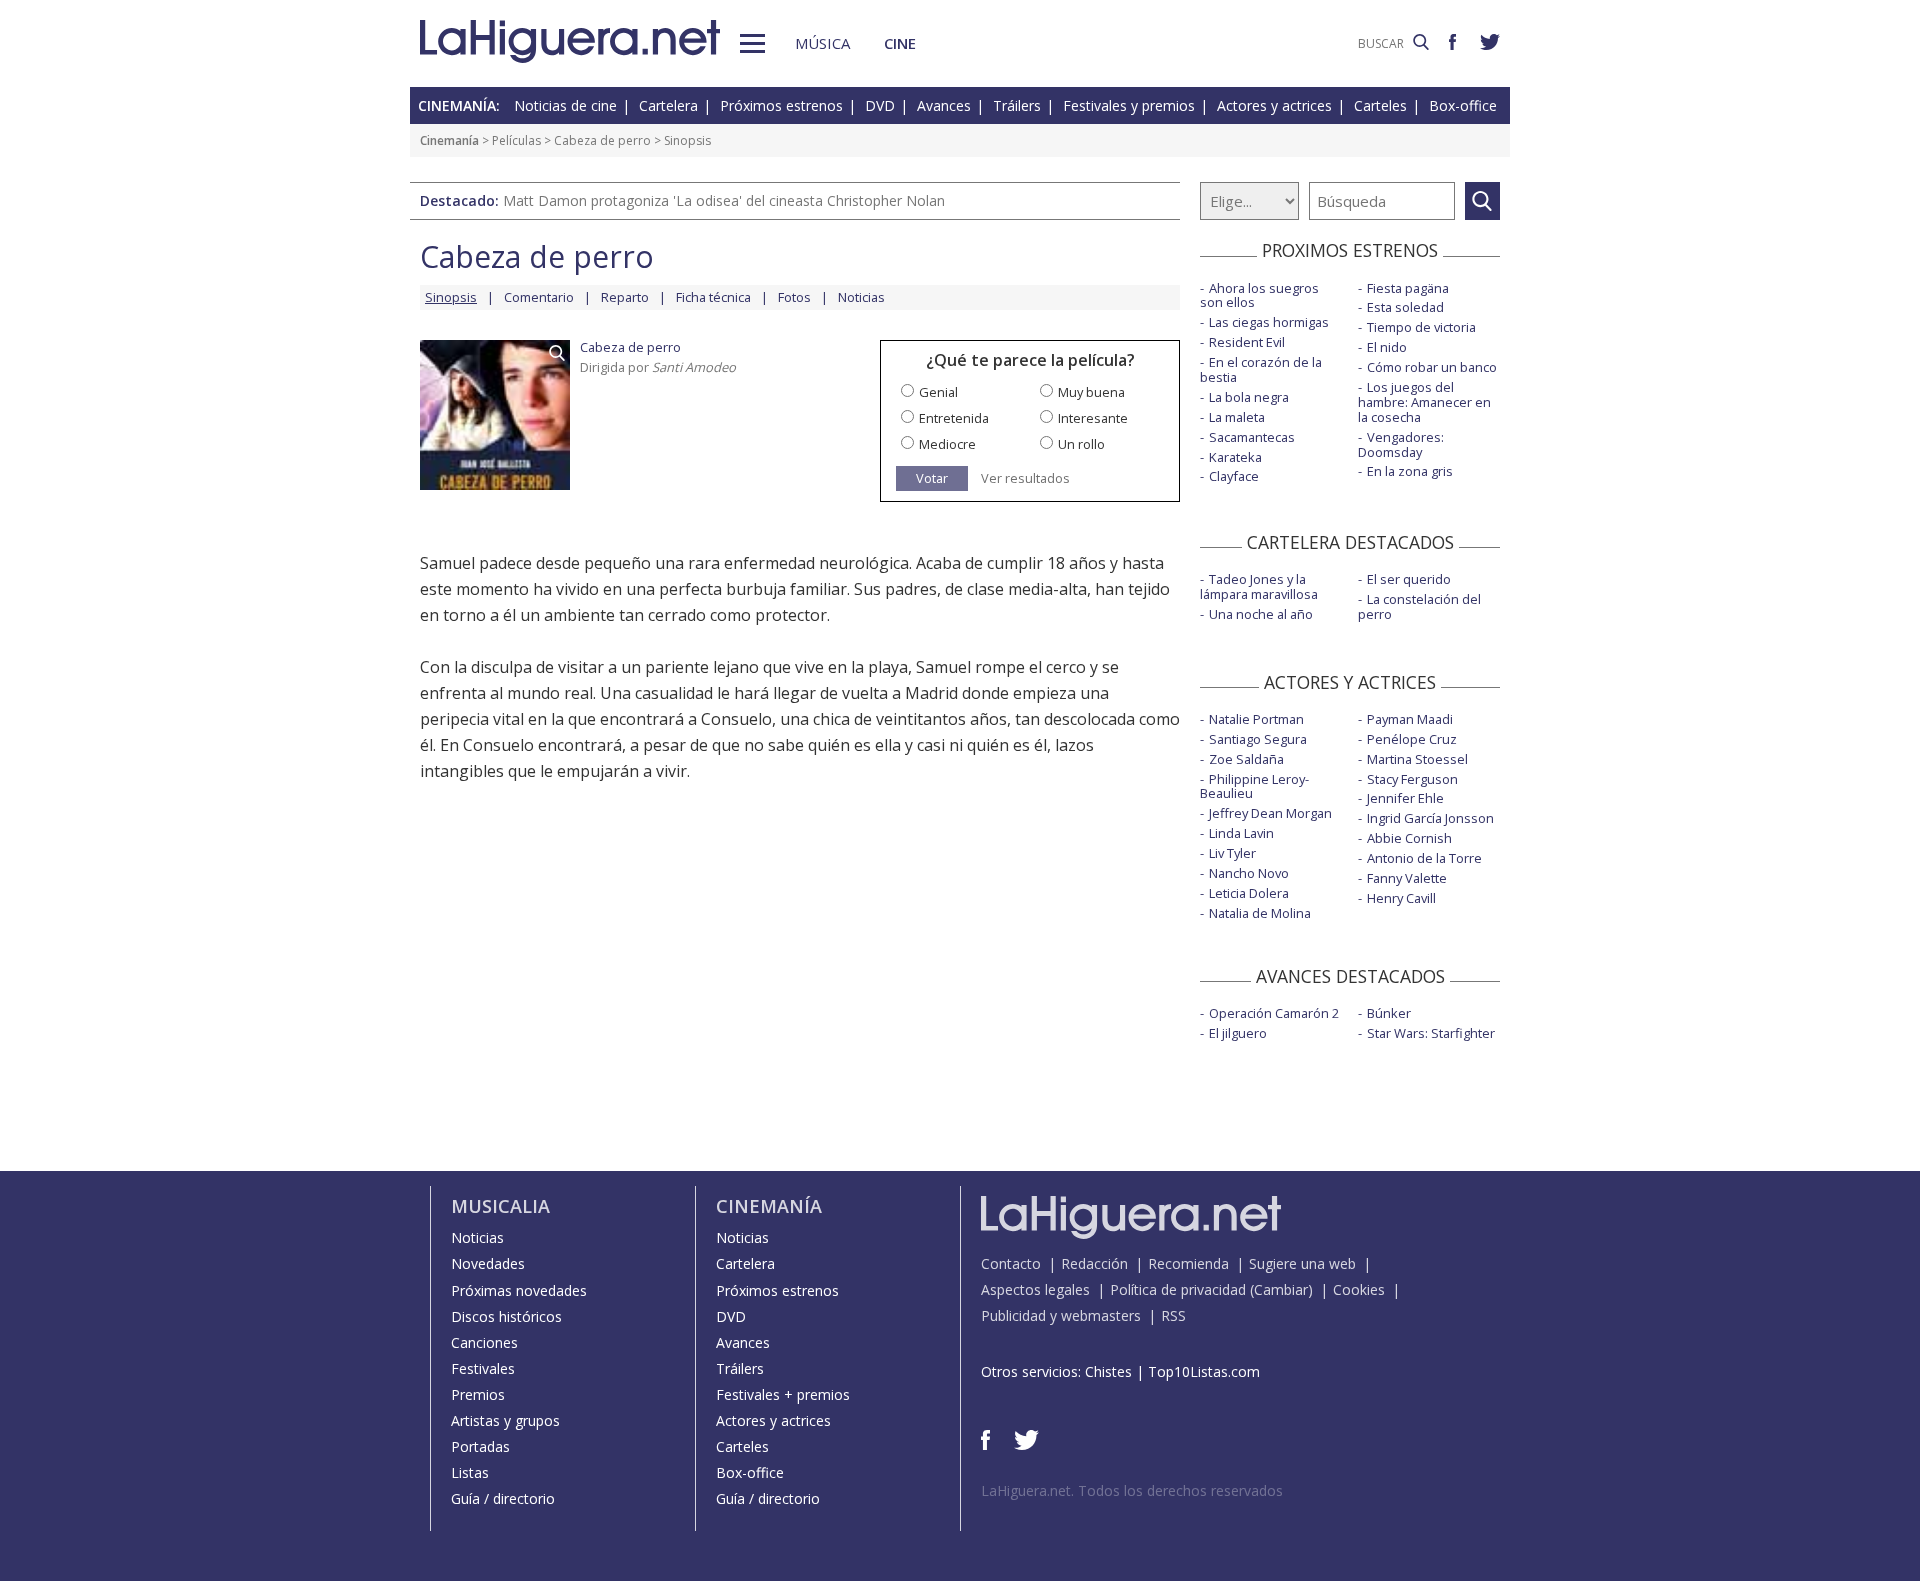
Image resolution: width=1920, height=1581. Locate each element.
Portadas (480, 1446)
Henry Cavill (1401, 898)
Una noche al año (1261, 614)
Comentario (539, 297)
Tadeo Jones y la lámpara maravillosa (1259, 586)
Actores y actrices (1274, 105)
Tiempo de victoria (1421, 327)
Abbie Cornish (1409, 838)
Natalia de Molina (1260, 913)
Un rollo (1081, 444)
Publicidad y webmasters (1061, 1315)
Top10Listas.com (1204, 1371)
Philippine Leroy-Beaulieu (1254, 786)
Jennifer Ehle (1405, 798)
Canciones (484, 1342)
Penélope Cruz (1412, 739)
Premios (478, 1394)
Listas (470, 1472)
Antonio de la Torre (1424, 858)
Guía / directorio (503, 1498)
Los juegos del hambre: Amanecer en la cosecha (1424, 402)
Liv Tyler (1232, 853)
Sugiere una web (1302, 1263)
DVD (880, 105)
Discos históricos (506, 1316)
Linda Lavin (1241, 833)
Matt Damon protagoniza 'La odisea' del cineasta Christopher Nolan (724, 200)
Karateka (1235, 457)
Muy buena (1091, 392)
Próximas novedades (519, 1290)
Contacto (1011, 1263)
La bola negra (1249, 397)
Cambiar (1281, 1289)
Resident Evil (1247, 342)
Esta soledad (1405, 307)
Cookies (1359, 1289)
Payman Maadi (1410, 719)
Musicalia (500, 1206)
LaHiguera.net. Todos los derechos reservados (1132, 1490)
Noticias (861, 297)
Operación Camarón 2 (1274, 1013)
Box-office (1463, 105)
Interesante (1093, 418)
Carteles (1380, 105)
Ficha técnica (713, 297)
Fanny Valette (1407, 878)
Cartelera (668, 105)
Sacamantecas (1252, 437)
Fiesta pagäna (1408, 288)
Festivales (483, 1368)
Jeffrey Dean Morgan (1270, 813)
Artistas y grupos (505, 1420)
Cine (900, 43)
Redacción (1094, 1263)
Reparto (625, 297)
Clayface (1234, 476)
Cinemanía (449, 140)
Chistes (1108, 1371)
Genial (938, 392)
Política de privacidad (1178, 1289)
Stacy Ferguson (1412, 779)
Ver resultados (1025, 478)
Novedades (488, 1263)
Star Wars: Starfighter (1431, 1033)
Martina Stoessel (1417, 759)
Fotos (794, 297)
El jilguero (1238, 1033)
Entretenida (954, 418)
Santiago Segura (1258, 739)
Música (822, 43)
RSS (1173, 1315)
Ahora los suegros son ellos (1259, 295)
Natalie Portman (1256, 719)
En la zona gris (1410, 471)
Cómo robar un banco (1432, 367)
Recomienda (1188, 1263)
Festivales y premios (1129, 105)
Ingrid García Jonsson (1430, 818)
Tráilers (1017, 105)
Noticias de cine (565, 105)
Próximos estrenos (781, 105)
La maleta (1237, 417)
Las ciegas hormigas (1269, 322)
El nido (1387, 347)
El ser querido (1409, 579)
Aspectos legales (1035, 1289)
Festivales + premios (783, 1394)
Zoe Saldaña (1246, 759)
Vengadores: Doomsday (1401, 444)
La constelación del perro (1419, 606)
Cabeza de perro (602, 140)
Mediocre (947, 444)
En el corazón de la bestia (1261, 369)
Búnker (1389, 1013)
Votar (932, 478)
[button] (752, 43)
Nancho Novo (1249, 873)
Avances (944, 105)
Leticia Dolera (1249, 893)
